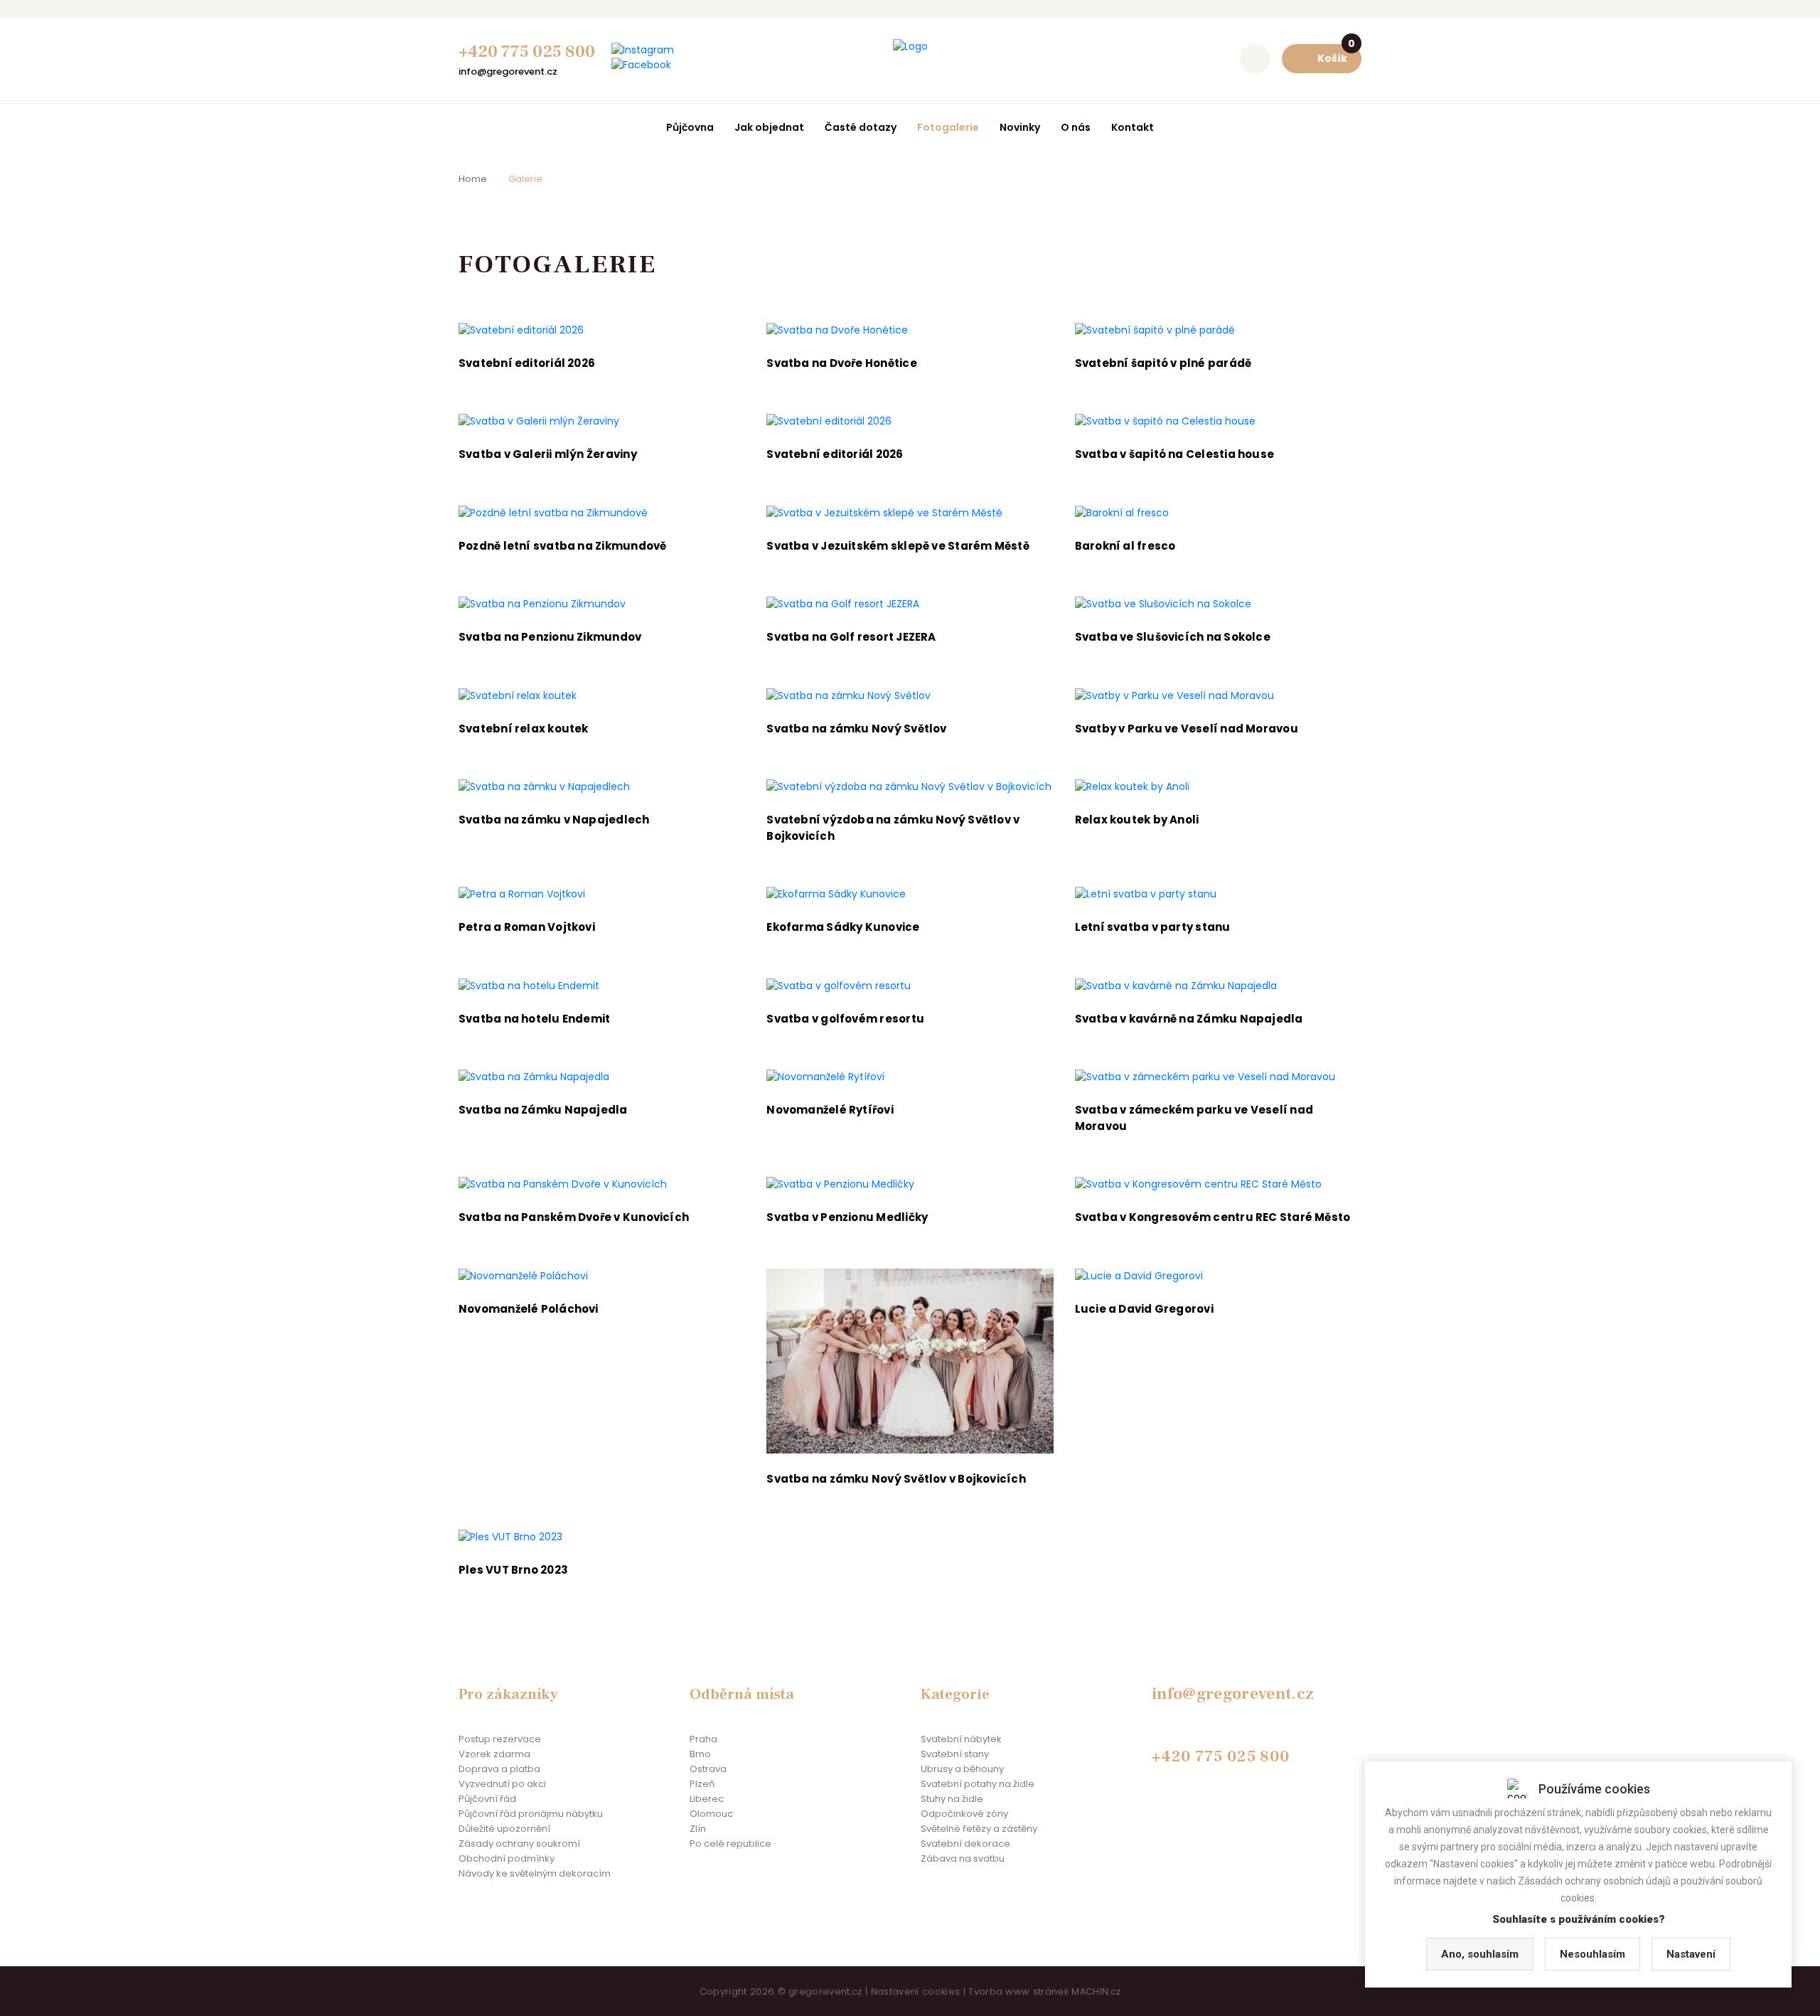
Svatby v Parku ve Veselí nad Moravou (1187, 729)
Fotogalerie (948, 127)
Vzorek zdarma (494, 1754)
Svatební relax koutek (524, 729)
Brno (700, 1754)
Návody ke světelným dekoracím (535, 1873)
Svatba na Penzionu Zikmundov (550, 637)
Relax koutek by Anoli (1137, 820)
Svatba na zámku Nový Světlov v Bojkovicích (896, 1479)
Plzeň (702, 1784)
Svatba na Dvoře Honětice (841, 363)
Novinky (1020, 127)
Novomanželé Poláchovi (529, 1309)
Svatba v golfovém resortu (845, 1019)
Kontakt (1133, 127)
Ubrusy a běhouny (962, 1769)
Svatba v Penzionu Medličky (847, 1217)
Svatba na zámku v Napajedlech (554, 820)
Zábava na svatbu (963, 1858)
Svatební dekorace (965, 1844)
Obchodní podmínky (507, 1858)
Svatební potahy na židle (978, 1784)
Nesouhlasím (1592, 1954)
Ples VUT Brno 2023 (513, 1570)
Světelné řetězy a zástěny (979, 1829)
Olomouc (711, 1814)
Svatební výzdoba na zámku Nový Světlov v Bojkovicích (893, 828)
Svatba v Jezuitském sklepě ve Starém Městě (898, 546)
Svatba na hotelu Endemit (534, 1019)
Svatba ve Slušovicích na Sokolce (1173, 637)
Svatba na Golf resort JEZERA (851, 637)
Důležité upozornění (504, 1829)
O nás (1076, 127)
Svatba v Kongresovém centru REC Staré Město (1213, 1217)
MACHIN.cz (1096, 1991)
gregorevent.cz (825, 1991)
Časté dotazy (861, 127)
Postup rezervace (500, 1739)
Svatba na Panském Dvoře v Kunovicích (574, 1217)
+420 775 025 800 (527, 52)
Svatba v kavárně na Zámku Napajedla (1189, 1019)
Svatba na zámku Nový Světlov (856, 729)
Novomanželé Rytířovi (830, 1110)
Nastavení (1691, 1954)
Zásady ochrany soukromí (519, 1844)
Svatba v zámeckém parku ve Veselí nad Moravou (1194, 1118)
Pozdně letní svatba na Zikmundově (562, 546)
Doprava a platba (499, 1769)
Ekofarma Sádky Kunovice (843, 927)
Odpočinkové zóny (964, 1814)
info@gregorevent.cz (508, 71)
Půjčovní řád (487, 1799)
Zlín (698, 1829)
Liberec (707, 1799)
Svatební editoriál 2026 (527, 363)
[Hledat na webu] (1255, 59)
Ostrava (708, 1769)
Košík (1336, 55)
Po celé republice (730, 1844)
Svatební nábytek (961, 1739)
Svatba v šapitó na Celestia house (1174, 454)
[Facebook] (641, 65)
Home (473, 179)
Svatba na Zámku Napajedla (543, 1110)
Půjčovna (690, 127)
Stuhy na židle (952, 1799)
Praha (703, 1739)
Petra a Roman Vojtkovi (527, 927)
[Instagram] (643, 50)
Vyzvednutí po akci (502, 1784)
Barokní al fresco (1125, 546)
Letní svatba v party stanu (1153, 927)
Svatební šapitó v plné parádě (1163, 363)
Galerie (525, 179)
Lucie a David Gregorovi (1144, 1309)
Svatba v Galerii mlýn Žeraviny (548, 454)
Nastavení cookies (916, 1991)
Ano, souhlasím (1480, 1954)
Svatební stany (955, 1754)
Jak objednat (769, 127)
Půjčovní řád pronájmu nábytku (531, 1814)
